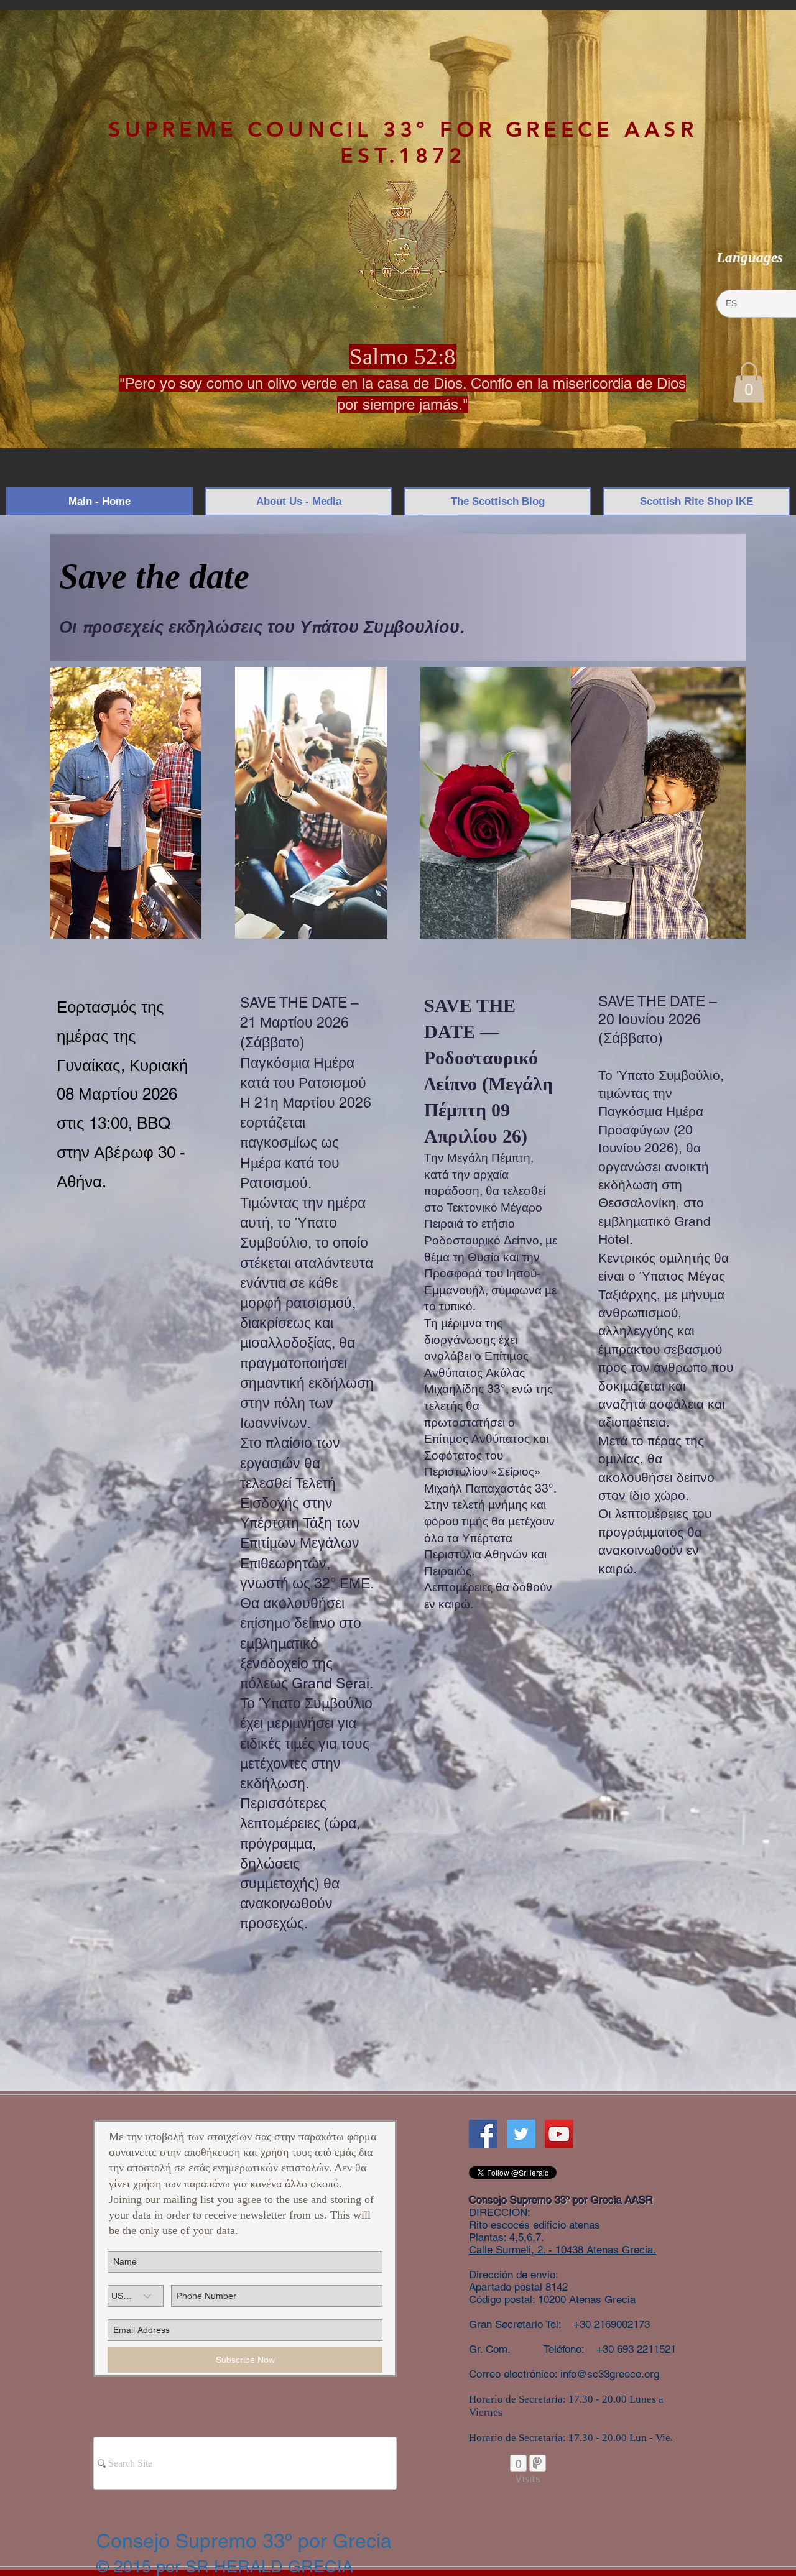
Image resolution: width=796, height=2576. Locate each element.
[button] (749, 383)
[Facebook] (483, 2134)
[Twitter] (521, 2134)
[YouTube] (559, 2134)
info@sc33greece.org (610, 2374)
